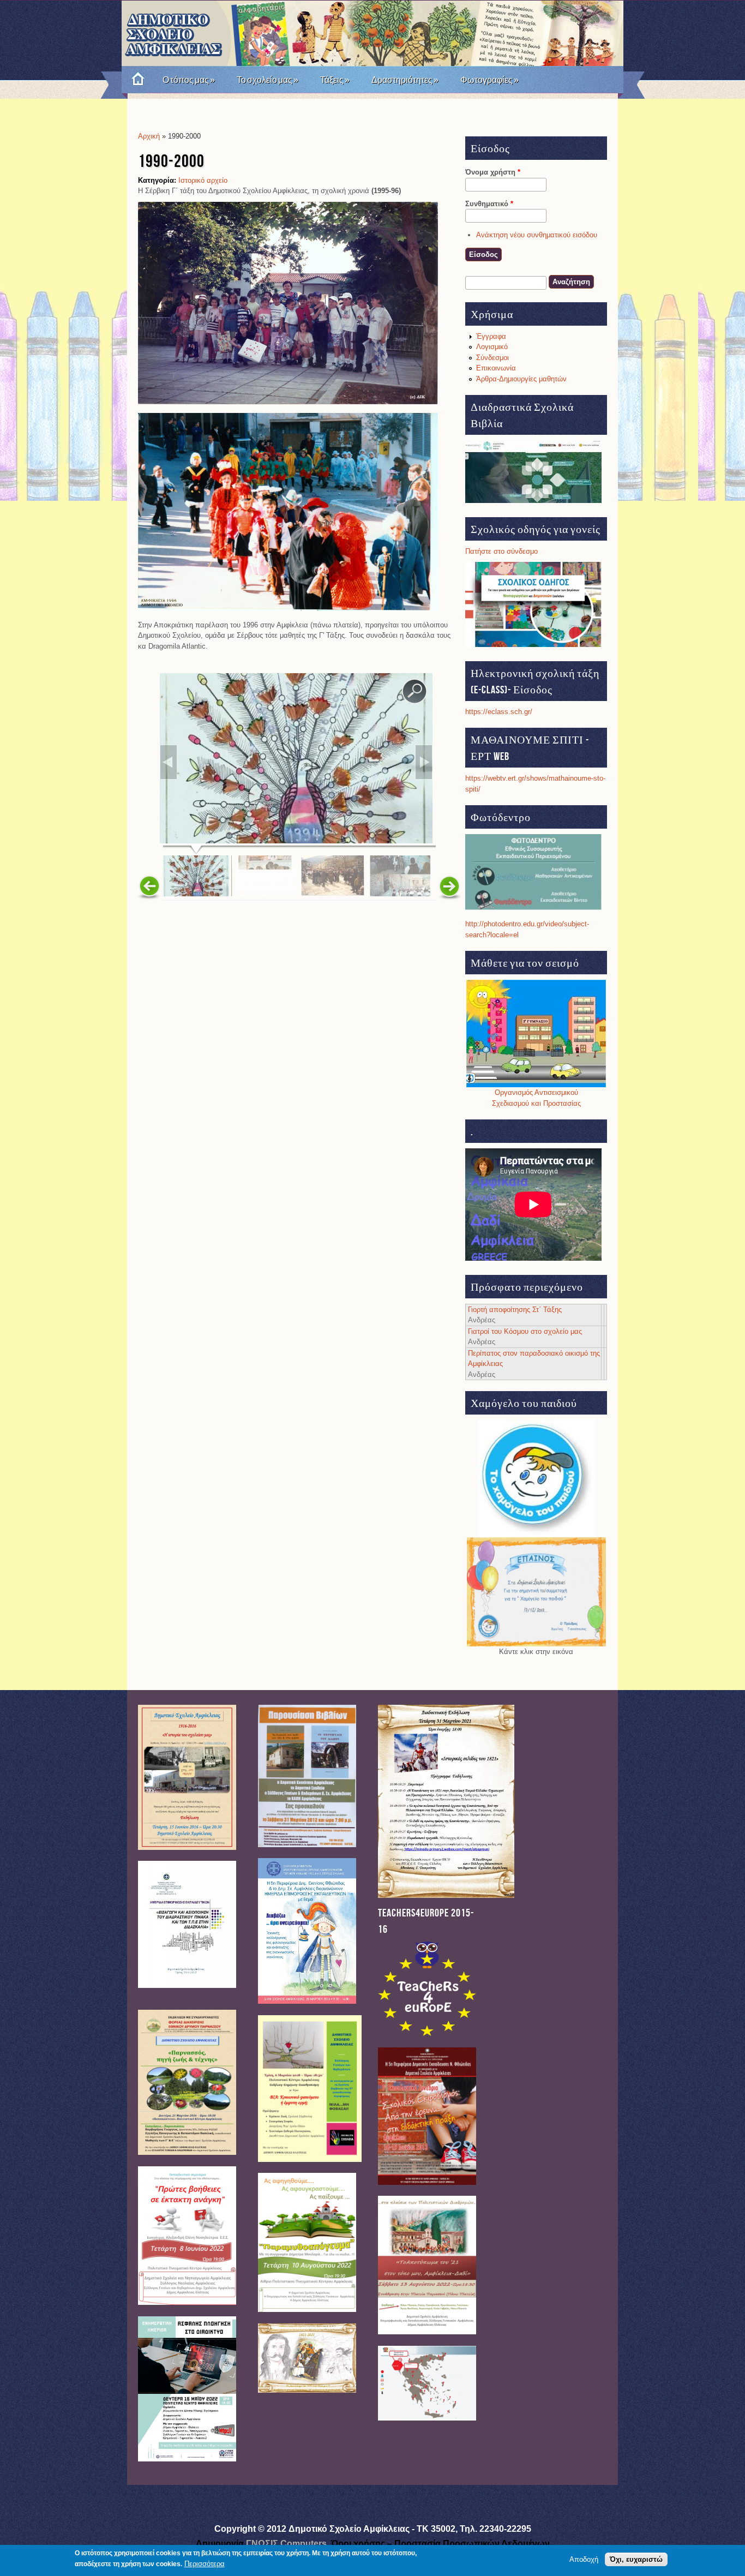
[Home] (134, 80)
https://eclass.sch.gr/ (499, 712)
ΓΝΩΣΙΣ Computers (286, 2544)
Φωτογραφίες (489, 80)
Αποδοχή (584, 2559)
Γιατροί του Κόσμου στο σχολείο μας (525, 1331)
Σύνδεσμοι (492, 358)
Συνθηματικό (489, 204)
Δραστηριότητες (405, 80)
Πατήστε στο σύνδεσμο (501, 551)
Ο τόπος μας (189, 80)
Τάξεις (335, 80)
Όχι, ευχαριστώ (636, 2559)
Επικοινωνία (496, 368)
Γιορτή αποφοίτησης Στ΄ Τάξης (515, 1310)
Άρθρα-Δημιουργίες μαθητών (521, 379)
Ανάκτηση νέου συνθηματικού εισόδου (537, 235)
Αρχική (149, 136)
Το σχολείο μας (268, 80)
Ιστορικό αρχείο (203, 180)
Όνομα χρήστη (493, 172)
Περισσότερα (205, 2564)
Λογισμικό (492, 347)
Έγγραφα (491, 336)
